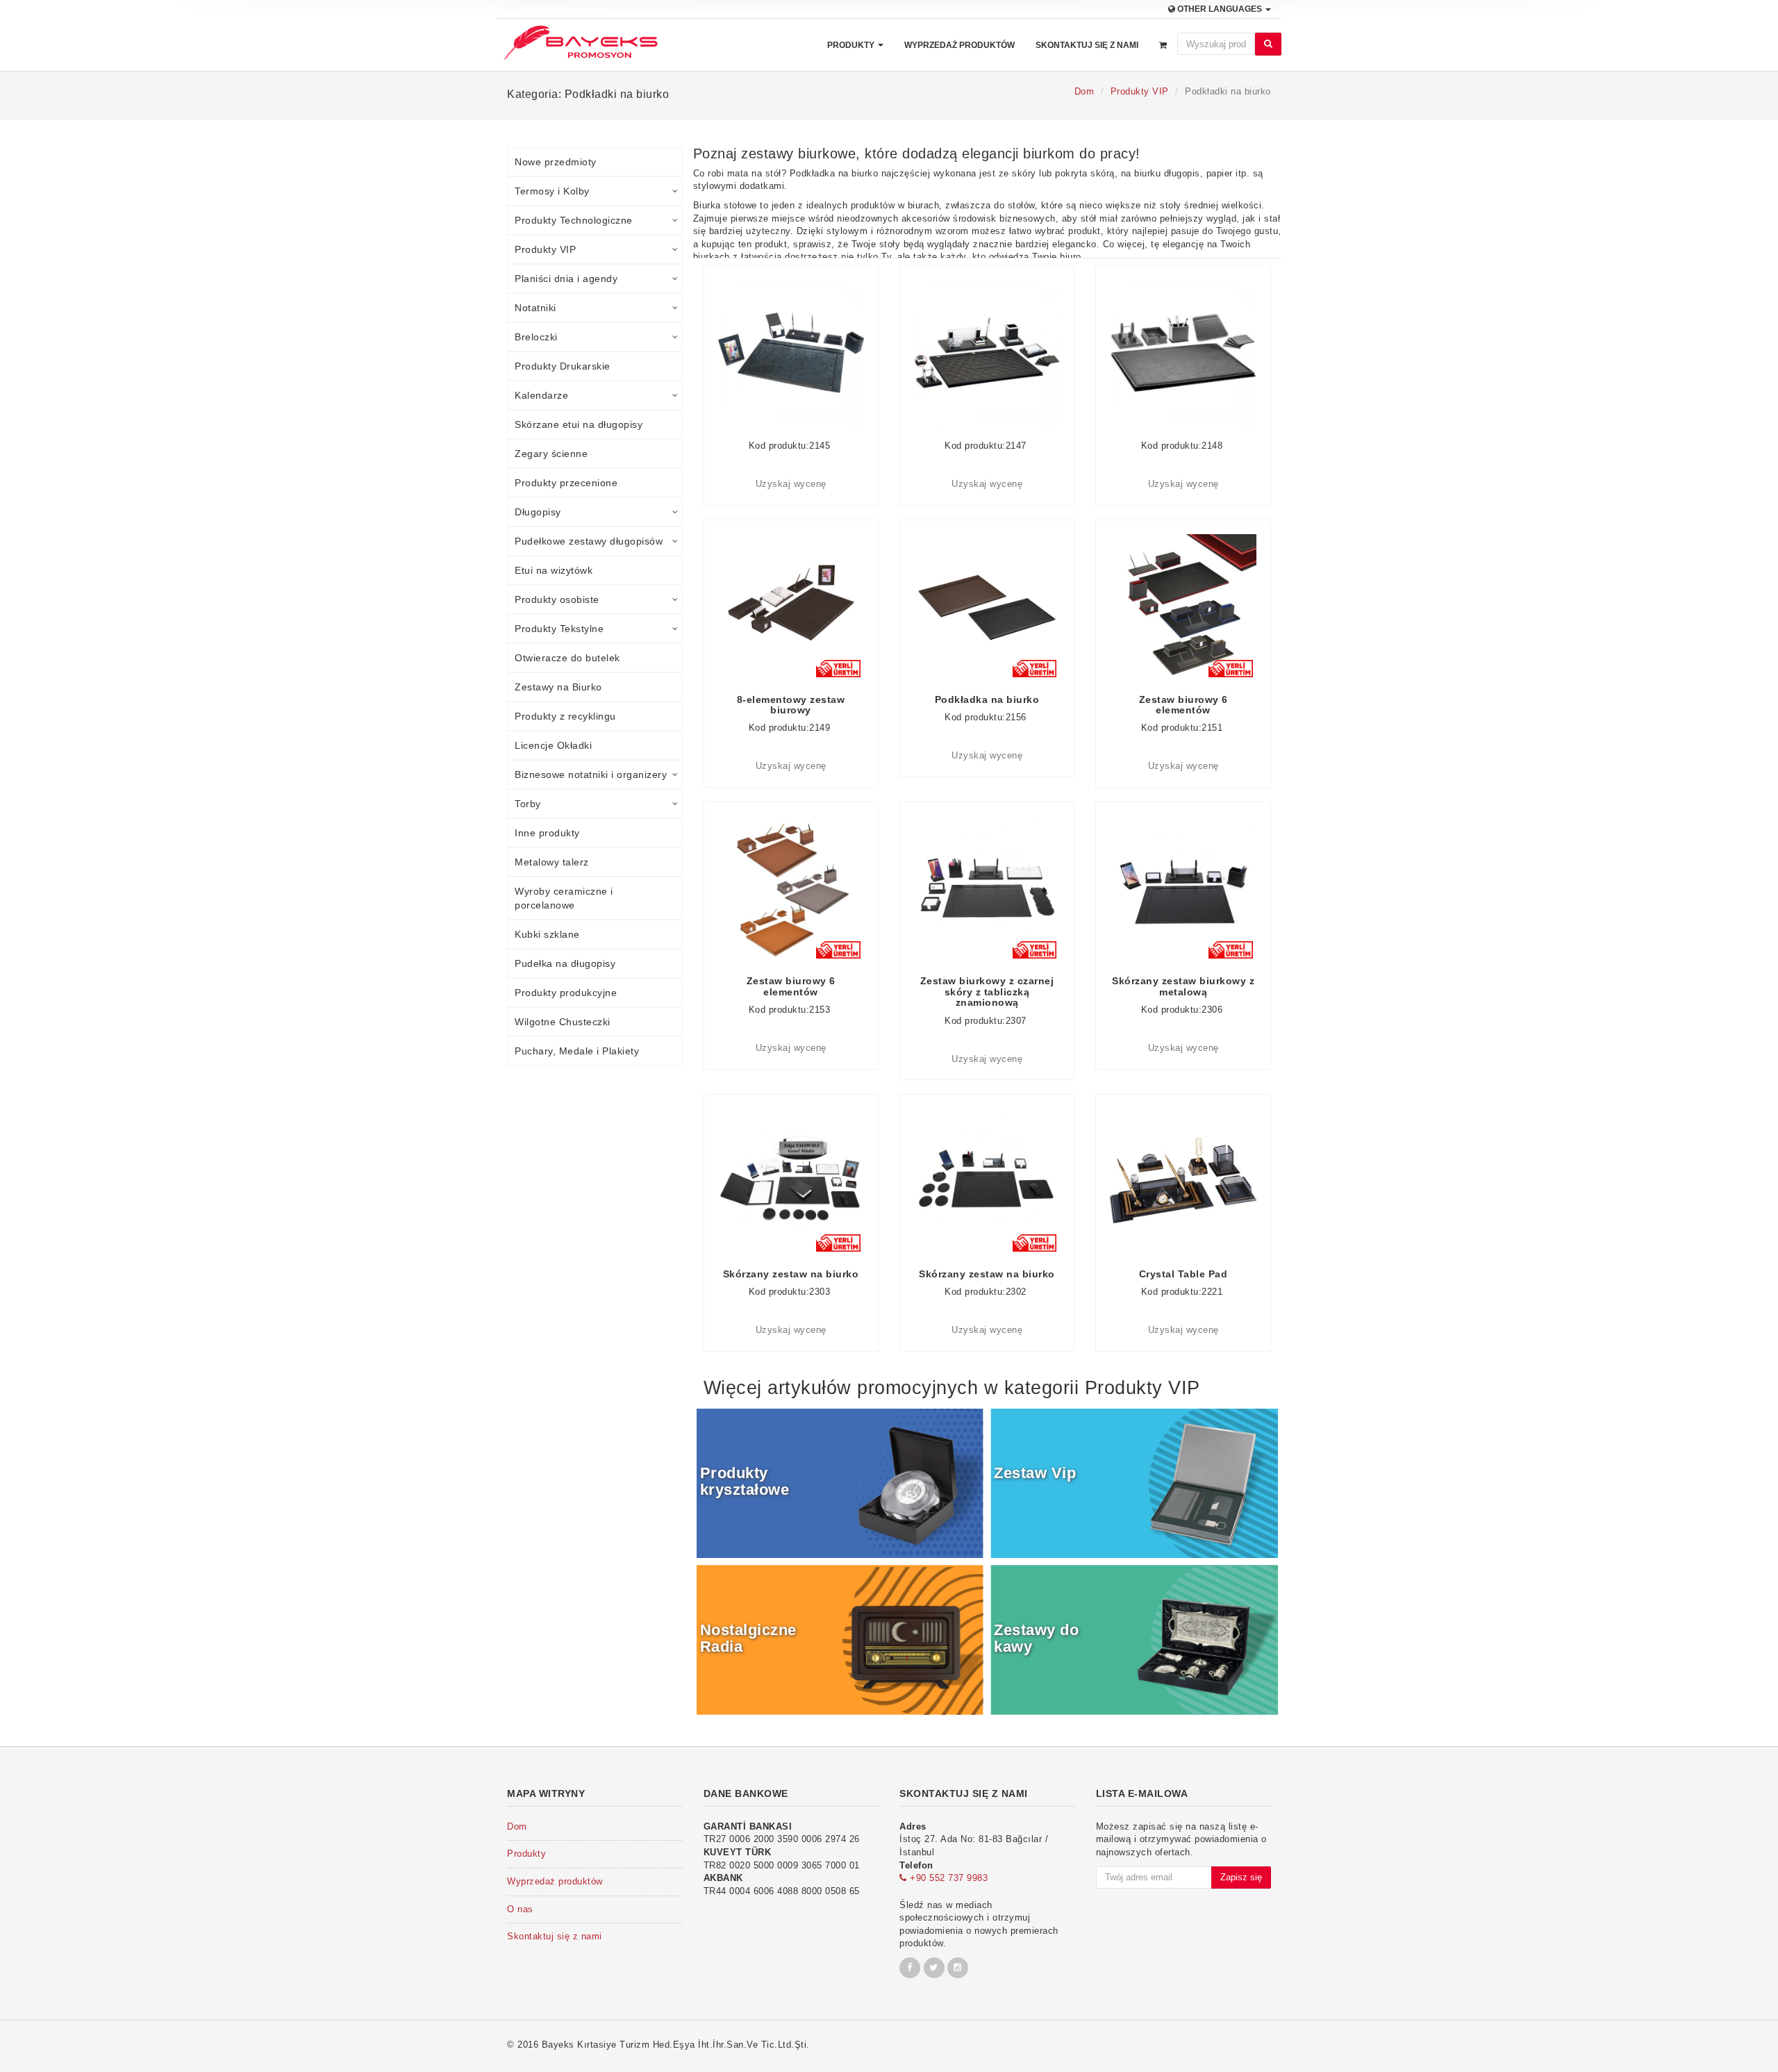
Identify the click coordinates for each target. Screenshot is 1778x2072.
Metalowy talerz (552, 862)
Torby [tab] (528, 804)
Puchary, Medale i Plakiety (577, 1051)
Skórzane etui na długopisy (579, 424)
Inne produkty (547, 833)
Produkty (852, 45)
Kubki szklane (547, 934)
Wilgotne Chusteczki (563, 1022)
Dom (1085, 91)
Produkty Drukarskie (563, 366)
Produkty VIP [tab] (545, 249)
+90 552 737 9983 (947, 1878)
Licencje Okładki (553, 745)
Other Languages (1220, 9)
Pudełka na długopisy (565, 963)
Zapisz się (1241, 1877)
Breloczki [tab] (536, 337)
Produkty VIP (1140, 91)
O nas (520, 1909)
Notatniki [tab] (535, 308)
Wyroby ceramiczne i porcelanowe (564, 898)
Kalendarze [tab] (541, 395)
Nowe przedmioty (556, 162)
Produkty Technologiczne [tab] (574, 220)
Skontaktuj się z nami (1087, 45)
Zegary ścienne (551, 454)
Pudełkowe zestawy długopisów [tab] (589, 541)
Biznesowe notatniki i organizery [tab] (591, 774)
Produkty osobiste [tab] (557, 599)
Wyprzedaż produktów (959, 45)
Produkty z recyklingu (565, 716)
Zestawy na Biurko (558, 687)
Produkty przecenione (566, 483)
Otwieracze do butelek (567, 658)
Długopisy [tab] (538, 512)
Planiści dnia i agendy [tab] (566, 279)
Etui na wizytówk (554, 570)
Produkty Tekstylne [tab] (559, 629)
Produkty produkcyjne (566, 993)
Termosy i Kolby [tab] (552, 191)
